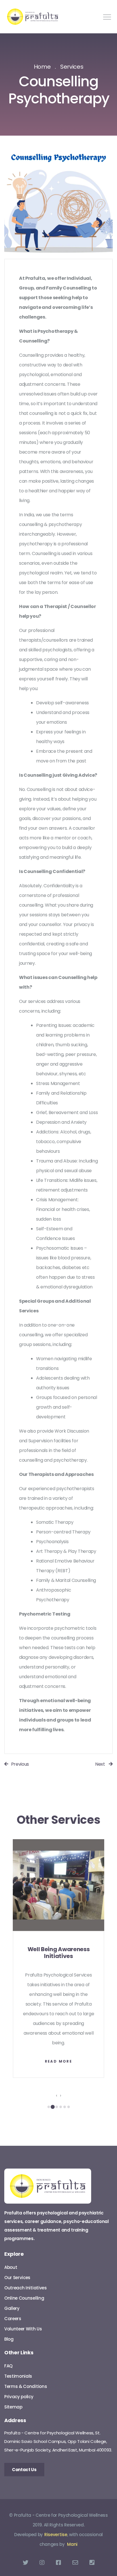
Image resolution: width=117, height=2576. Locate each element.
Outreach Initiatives (26, 2288)
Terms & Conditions (26, 2386)
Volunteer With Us (23, 2329)
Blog (9, 2339)
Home (42, 67)
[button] (49, 2107)
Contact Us (24, 2470)
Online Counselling (24, 2298)
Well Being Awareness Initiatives (59, 1953)
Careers (13, 2319)
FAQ (8, 2366)
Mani (72, 2544)
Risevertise (56, 2535)
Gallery (12, 2308)
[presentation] (57, 2096)
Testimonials (18, 2376)
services (72, 67)
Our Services (17, 2278)
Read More (59, 2061)
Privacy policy (19, 2397)
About (11, 2267)
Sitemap (13, 2407)
